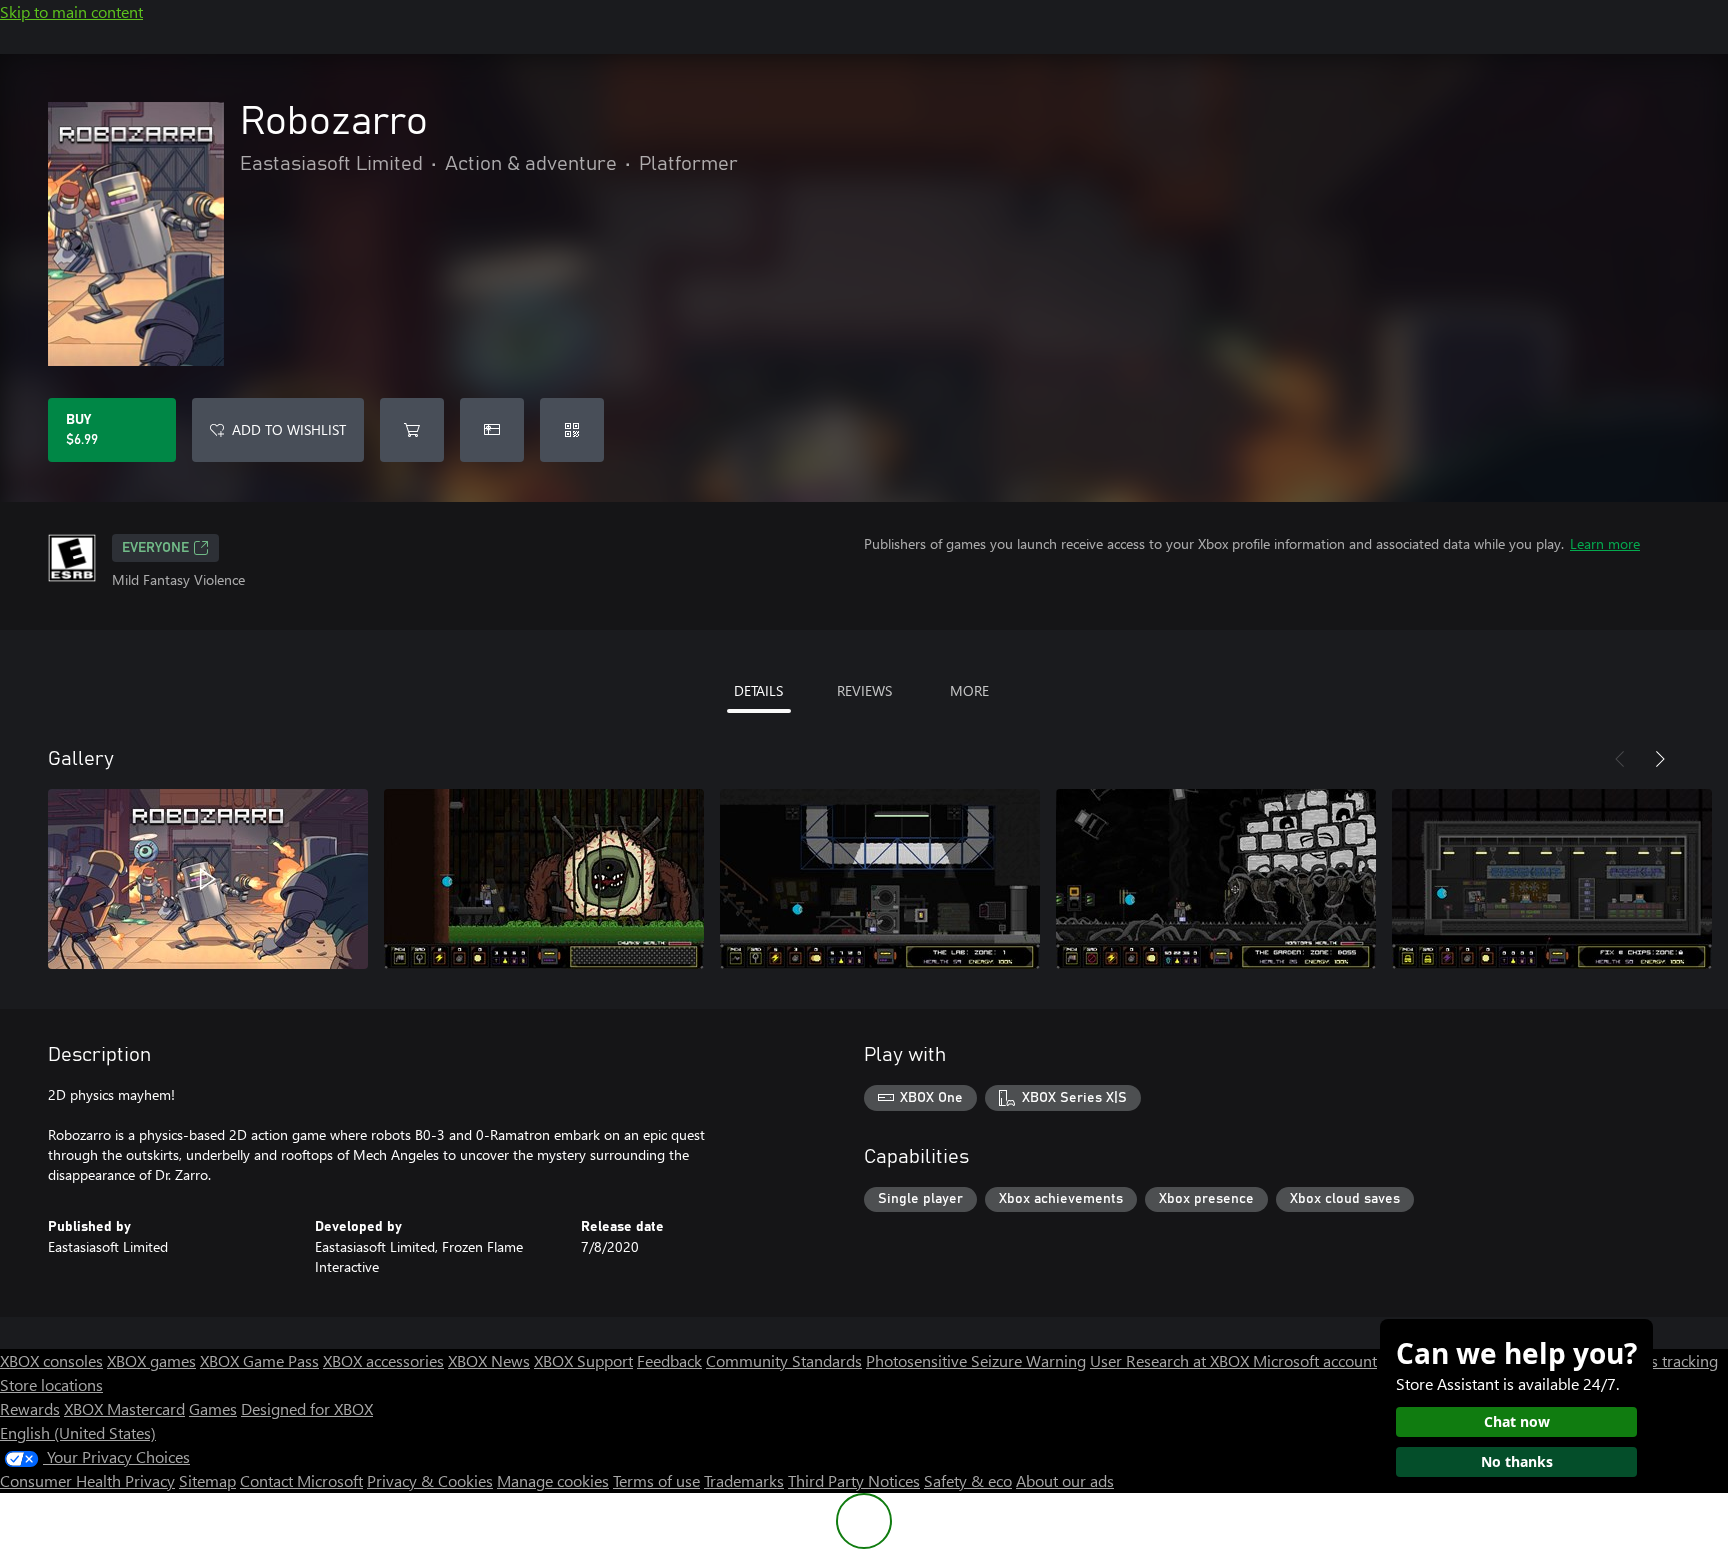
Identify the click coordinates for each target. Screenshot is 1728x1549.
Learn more (1605, 543)
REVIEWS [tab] (864, 690)
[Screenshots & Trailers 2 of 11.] (544, 879)
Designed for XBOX (307, 1408)
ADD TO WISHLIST (289, 429)
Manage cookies (553, 1480)
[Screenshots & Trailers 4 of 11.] (1216, 879)
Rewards (30, 1408)
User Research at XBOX (1171, 1360)
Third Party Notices (854, 1480)
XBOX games (151, 1360)
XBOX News (489, 1360)
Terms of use (656, 1480)
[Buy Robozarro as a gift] (492, 430)
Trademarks (744, 1480)
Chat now (1517, 1421)
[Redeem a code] (572, 430)
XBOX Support (583, 1360)
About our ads (1065, 1480)
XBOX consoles (51, 1360)
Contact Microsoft (301, 1480)
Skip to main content (71, 11)
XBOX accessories (383, 1360)
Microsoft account (1315, 1360)
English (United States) (78, 1432)
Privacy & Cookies (430, 1480)
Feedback (669, 1360)
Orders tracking (1664, 1360)
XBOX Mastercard (124, 1408)
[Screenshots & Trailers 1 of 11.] (208, 879)
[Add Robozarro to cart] (412, 430)
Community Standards (784, 1360)
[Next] (1660, 759)
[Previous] (1620, 759)
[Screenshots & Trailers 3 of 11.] (880, 879)
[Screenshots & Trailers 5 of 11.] (1552, 879)
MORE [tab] (969, 690)
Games (213, 1408)
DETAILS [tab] (758, 690)
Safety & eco (968, 1480)
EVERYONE (155, 548)
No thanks (1517, 1461)
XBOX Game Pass (259, 1360)
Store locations (51, 1384)
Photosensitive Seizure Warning (976, 1360)
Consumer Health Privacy (87, 1480)
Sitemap (207, 1480)
